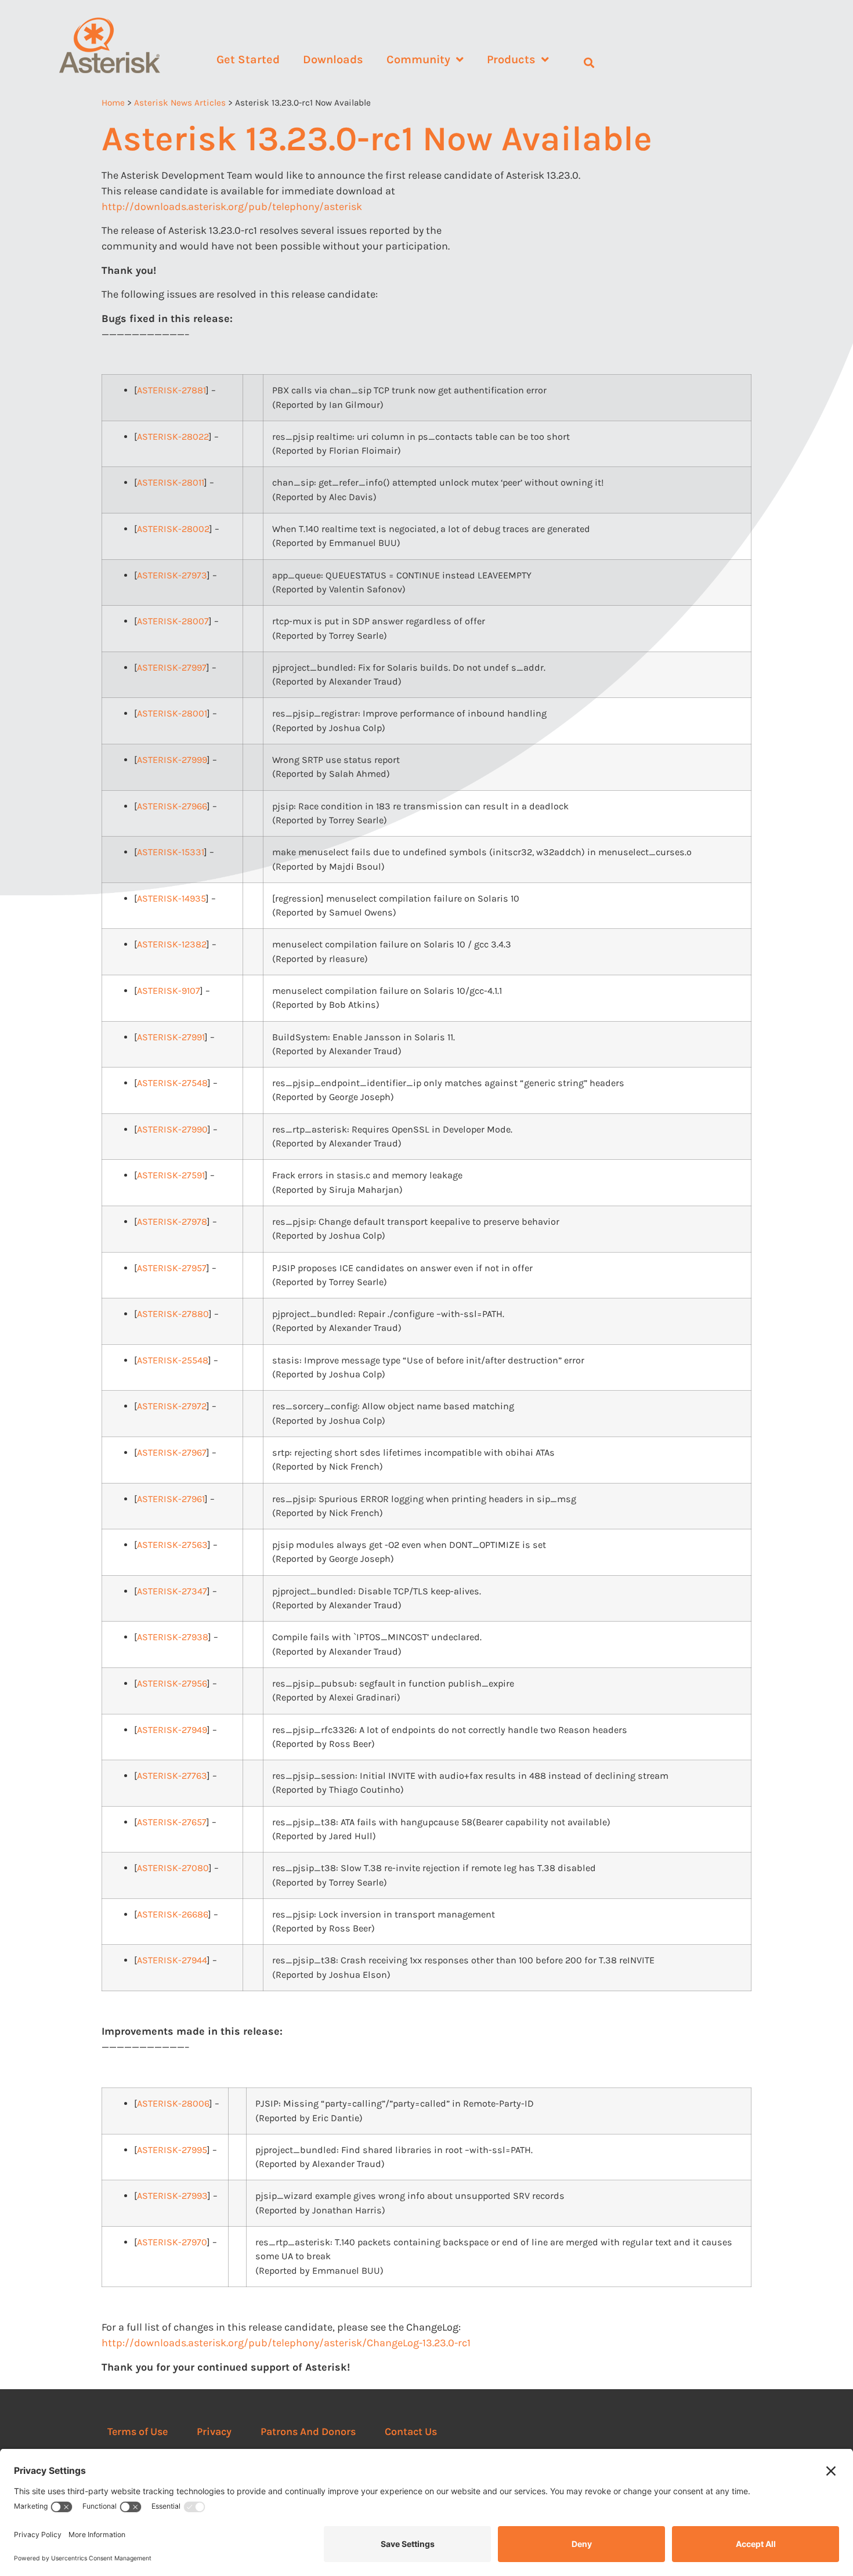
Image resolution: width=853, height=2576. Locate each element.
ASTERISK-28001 (172, 713)
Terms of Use (138, 2432)
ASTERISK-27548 (172, 1083)
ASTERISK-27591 (171, 1175)
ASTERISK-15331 (171, 852)
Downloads (333, 59)
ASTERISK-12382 (172, 944)
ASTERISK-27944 (172, 1960)
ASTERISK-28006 (173, 2103)
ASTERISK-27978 (172, 1222)
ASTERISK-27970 (172, 2242)
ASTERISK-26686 (173, 1914)
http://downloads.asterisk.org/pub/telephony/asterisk (232, 207)
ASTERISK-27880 (173, 1314)
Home (113, 103)
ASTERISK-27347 (172, 1591)
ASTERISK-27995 (172, 2150)
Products (511, 59)
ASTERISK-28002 (173, 529)
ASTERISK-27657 (172, 1822)
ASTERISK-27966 (172, 806)
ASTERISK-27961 (171, 1499)
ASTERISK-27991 (171, 1037)
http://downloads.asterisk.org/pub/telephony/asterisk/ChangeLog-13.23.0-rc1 (286, 2343)
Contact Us (411, 2432)
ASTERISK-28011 (171, 482)
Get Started (248, 59)
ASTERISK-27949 (172, 1730)
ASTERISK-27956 (172, 1683)
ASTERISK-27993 (172, 2196)
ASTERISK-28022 (173, 437)
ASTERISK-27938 (173, 1637)
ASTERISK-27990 (172, 1129)
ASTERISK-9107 (169, 991)
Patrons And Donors (308, 2432)
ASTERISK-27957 (172, 1268)
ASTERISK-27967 (172, 1452)
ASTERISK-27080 (173, 1868)
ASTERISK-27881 (171, 390)
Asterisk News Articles (180, 103)
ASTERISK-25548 (173, 1360)
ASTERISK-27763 (172, 1776)
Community (418, 59)
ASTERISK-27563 (172, 1545)
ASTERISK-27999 (172, 760)
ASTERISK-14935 (171, 898)
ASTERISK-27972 (172, 1406)
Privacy (214, 2432)
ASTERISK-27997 (172, 667)
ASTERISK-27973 (172, 575)
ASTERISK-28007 (173, 621)
